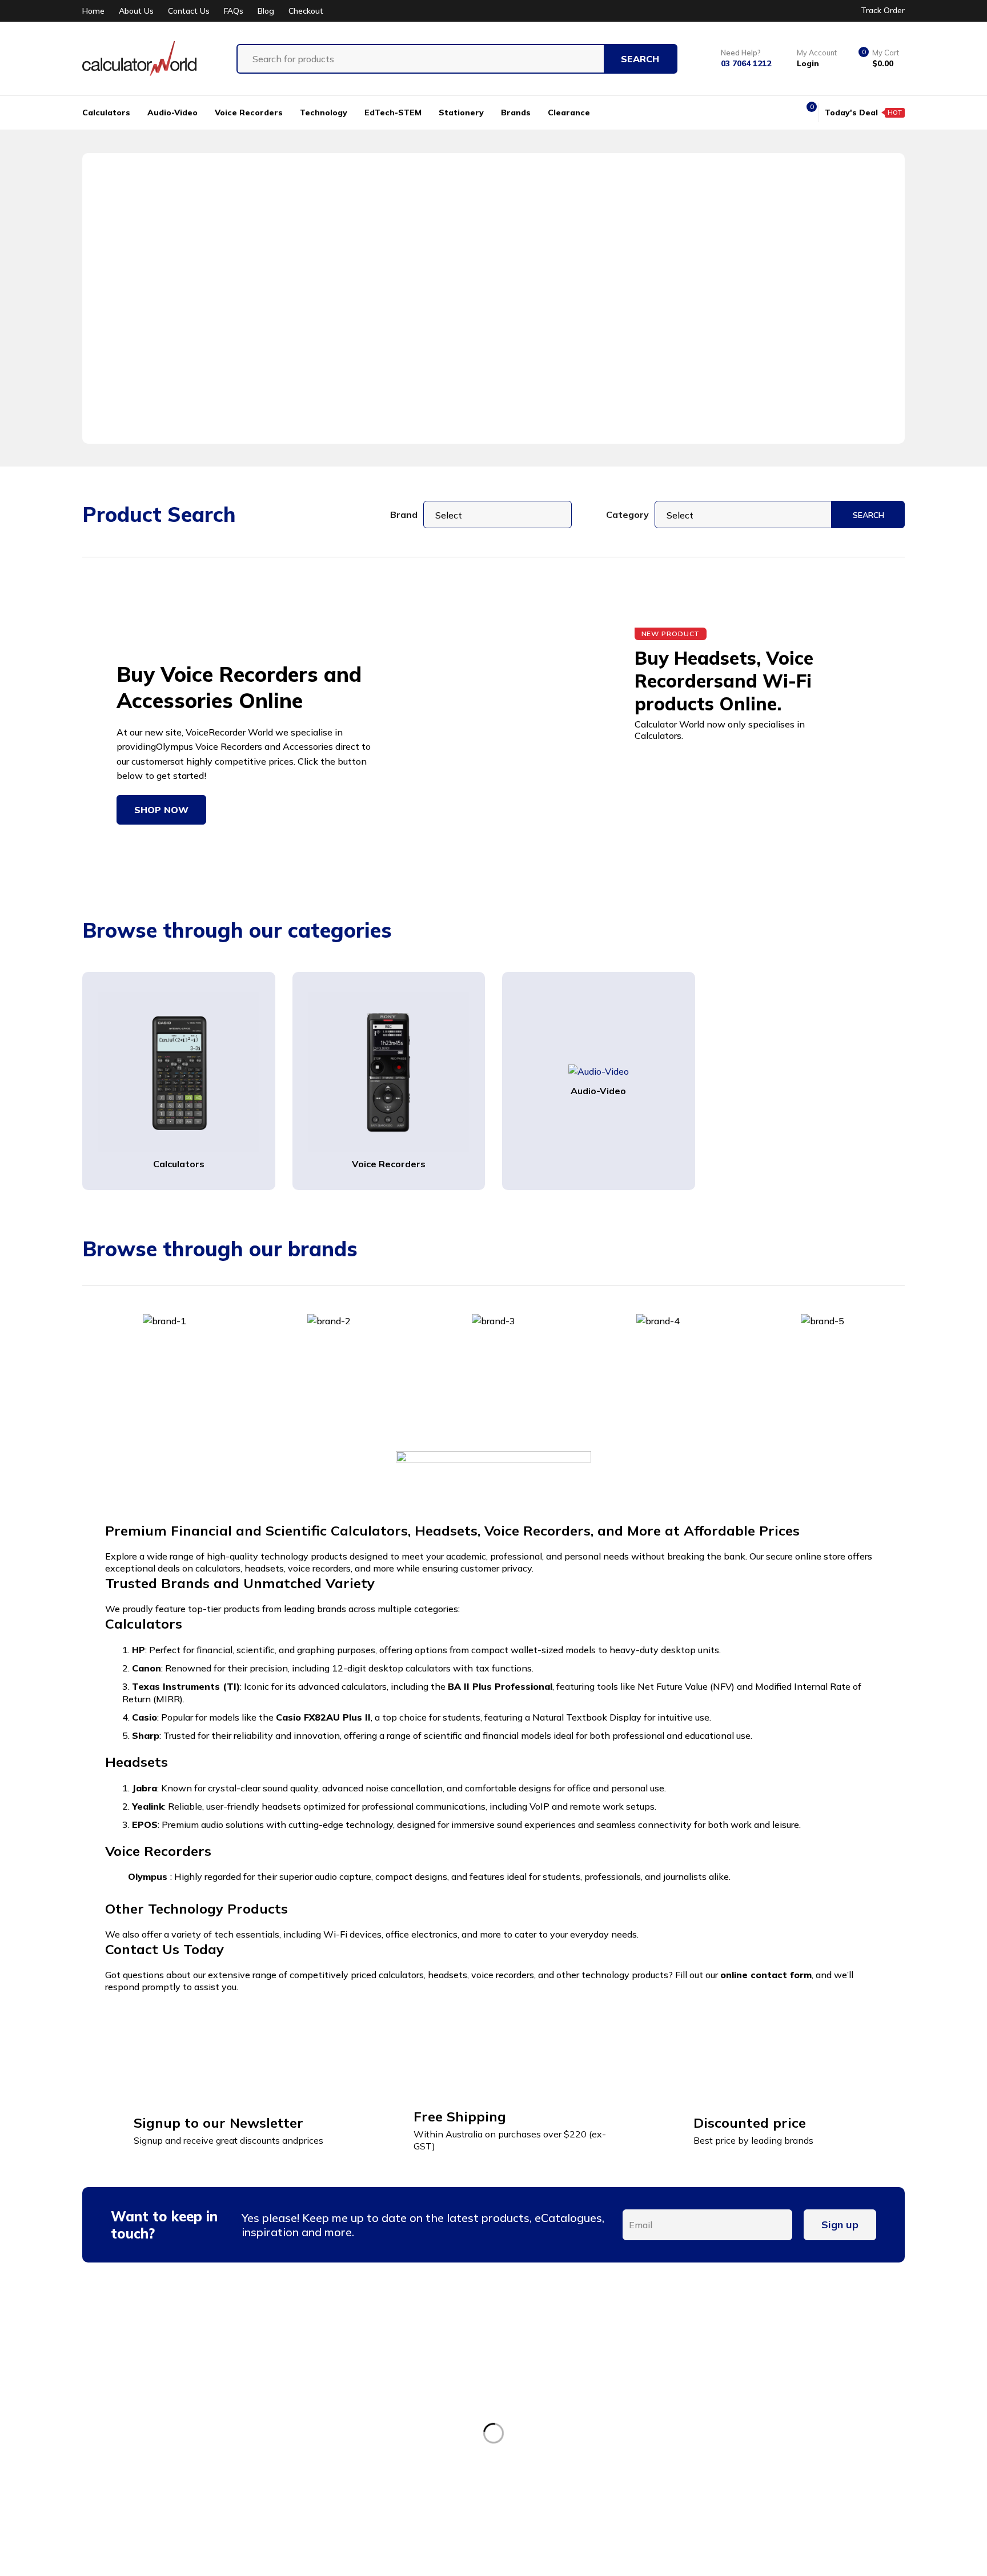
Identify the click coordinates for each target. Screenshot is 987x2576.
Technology (573, 2439)
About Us (136, 11)
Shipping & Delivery (793, 2439)
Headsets (569, 2418)
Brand (404, 515)
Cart (355, 2460)
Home (93, 11)
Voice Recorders (389, 1164)
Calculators (179, 1164)
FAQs (234, 11)
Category (627, 515)
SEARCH (868, 515)
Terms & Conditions (792, 2376)
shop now (161, 810)
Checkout (306, 11)
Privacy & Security (789, 2418)
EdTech (564, 2460)
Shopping (367, 2439)
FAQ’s (358, 2481)
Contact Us (189, 11)
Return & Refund (785, 2397)
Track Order (883, 10)
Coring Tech (326, 2553)
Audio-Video (598, 1091)
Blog (266, 11)
